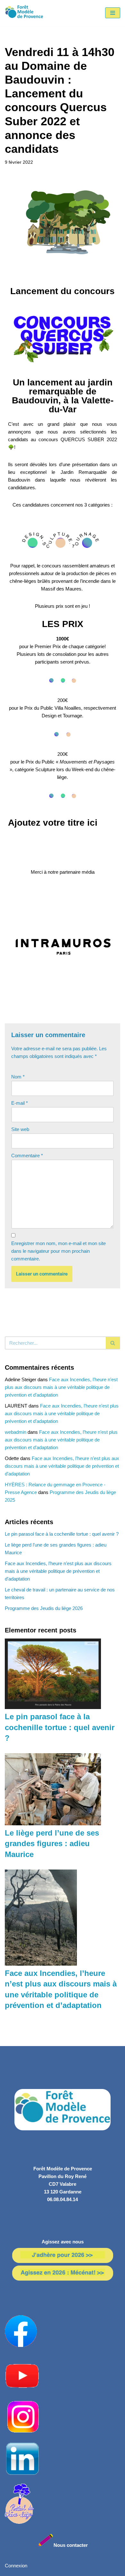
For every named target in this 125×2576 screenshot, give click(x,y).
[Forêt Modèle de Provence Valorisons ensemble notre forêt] (24, 13)
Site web (20, 1129)
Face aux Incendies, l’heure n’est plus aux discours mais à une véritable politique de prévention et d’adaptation (61, 1387)
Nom (18, 1077)
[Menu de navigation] (113, 13)
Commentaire (27, 1156)
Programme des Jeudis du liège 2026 (44, 1608)
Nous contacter (71, 2545)
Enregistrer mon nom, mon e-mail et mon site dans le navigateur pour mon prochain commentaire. (58, 1251)
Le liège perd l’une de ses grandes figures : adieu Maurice (52, 1844)
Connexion (16, 2566)
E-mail (20, 1103)
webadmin (16, 1432)
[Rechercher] (113, 1343)
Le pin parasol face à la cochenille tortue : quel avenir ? (62, 1534)
